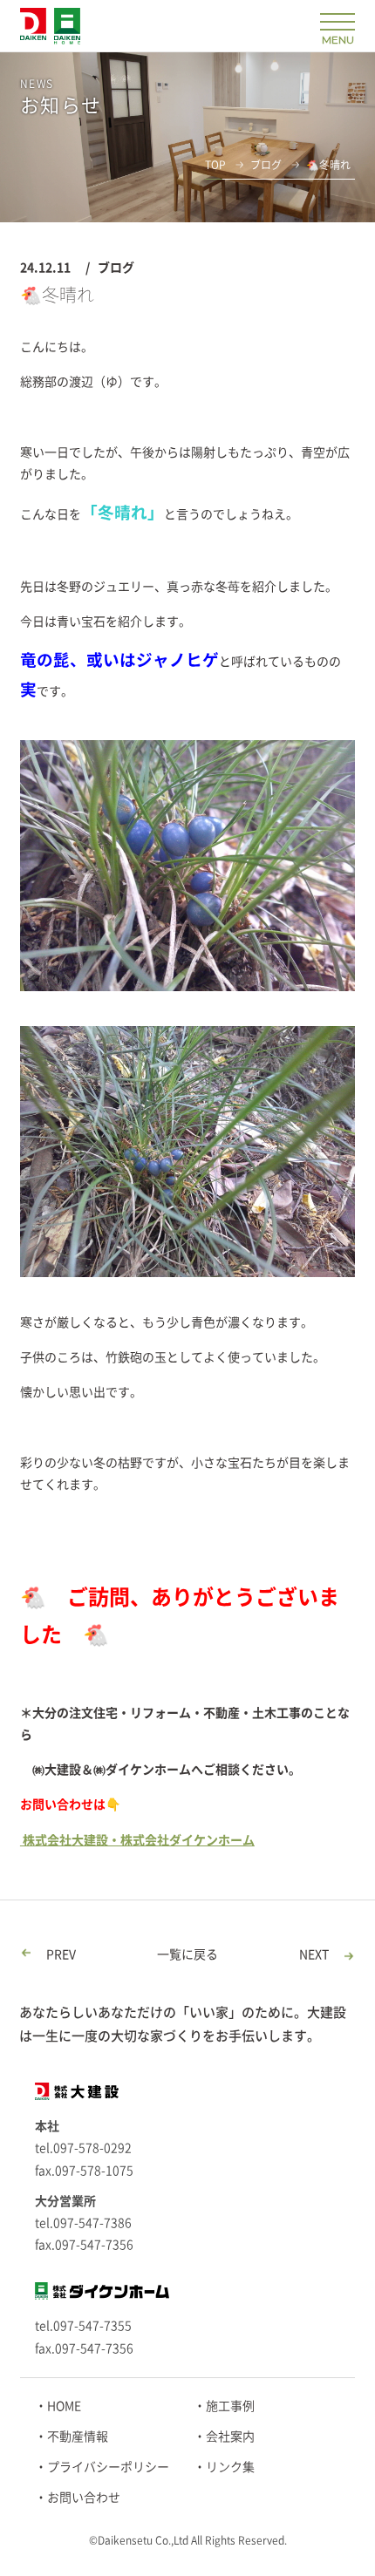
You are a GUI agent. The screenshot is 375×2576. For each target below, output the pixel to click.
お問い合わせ (84, 2498)
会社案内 (230, 2437)
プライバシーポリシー (108, 2467)
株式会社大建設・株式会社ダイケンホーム (137, 1840)
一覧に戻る (187, 1954)
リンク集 (230, 2467)
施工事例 (230, 2406)
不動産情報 (78, 2437)
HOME (64, 2406)
